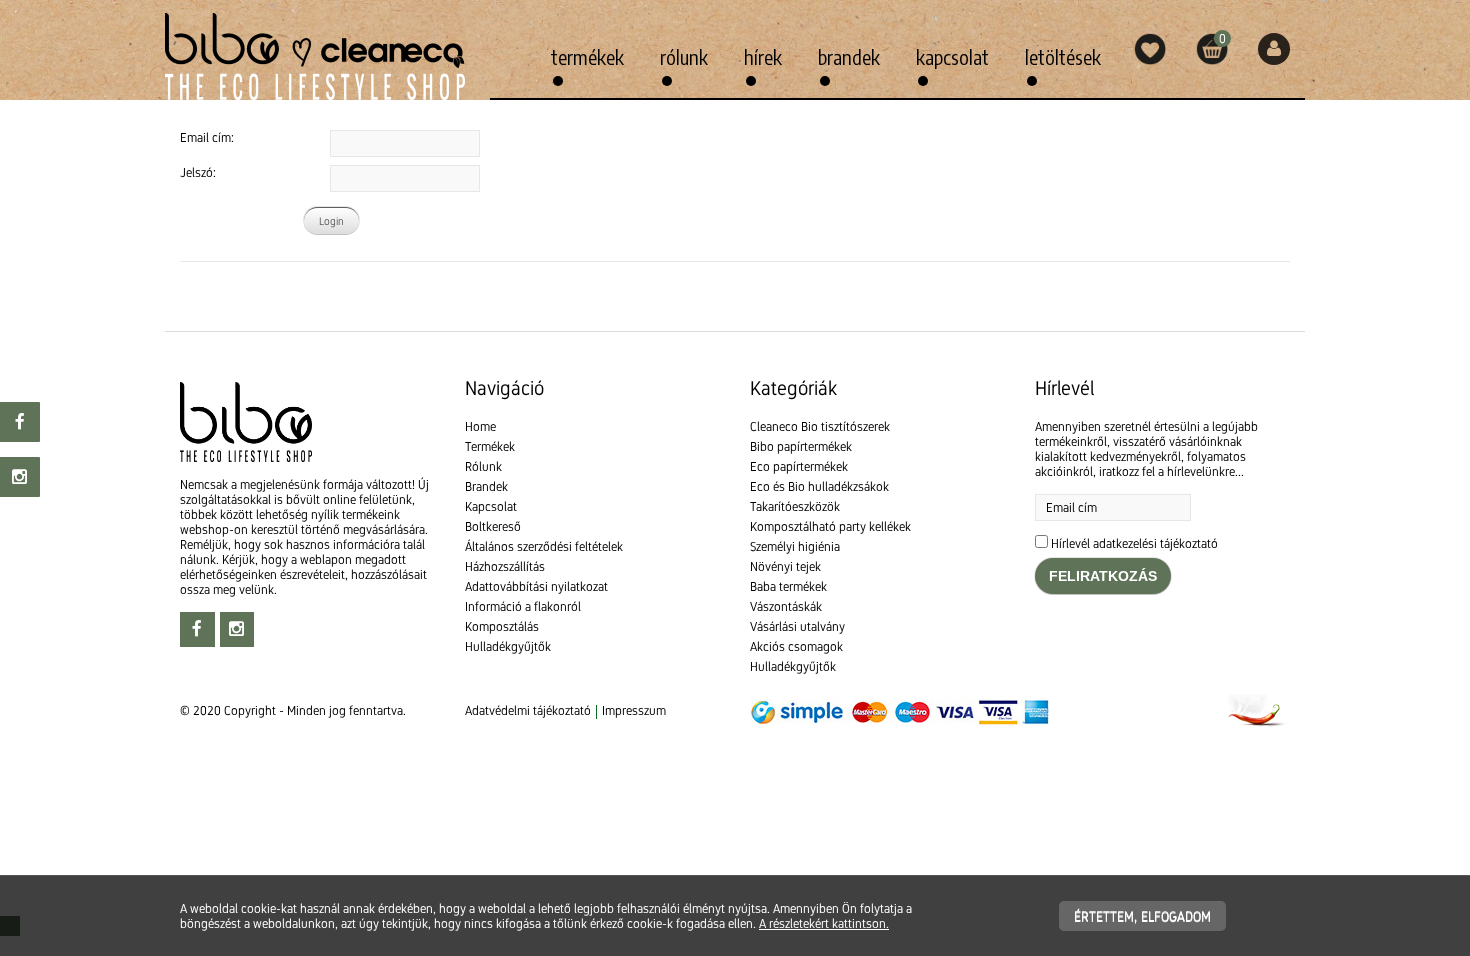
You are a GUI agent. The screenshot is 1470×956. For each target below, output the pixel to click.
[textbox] (735, 306)
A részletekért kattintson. (824, 923)
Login (331, 221)
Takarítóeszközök (795, 506)
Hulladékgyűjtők (508, 646)
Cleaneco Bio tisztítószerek (820, 426)
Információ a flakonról (523, 606)
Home (480, 426)
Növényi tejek (785, 566)
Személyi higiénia (795, 546)
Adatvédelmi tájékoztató (528, 710)
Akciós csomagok (796, 646)
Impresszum (634, 710)
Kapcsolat (952, 56)
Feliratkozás (1103, 576)
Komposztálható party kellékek (830, 526)
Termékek (587, 56)
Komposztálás (502, 626)
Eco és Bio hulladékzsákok (819, 486)
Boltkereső (493, 526)
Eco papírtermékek (799, 466)
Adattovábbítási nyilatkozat (536, 586)
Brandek (849, 56)
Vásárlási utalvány (797, 626)
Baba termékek (788, 586)
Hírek (763, 56)
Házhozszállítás (505, 566)
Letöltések (1063, 56)
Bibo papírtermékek (801, 446)
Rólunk (684, 56)
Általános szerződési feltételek (544, 546)
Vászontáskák (786, 606)
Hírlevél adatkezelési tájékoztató (1134, 543)
